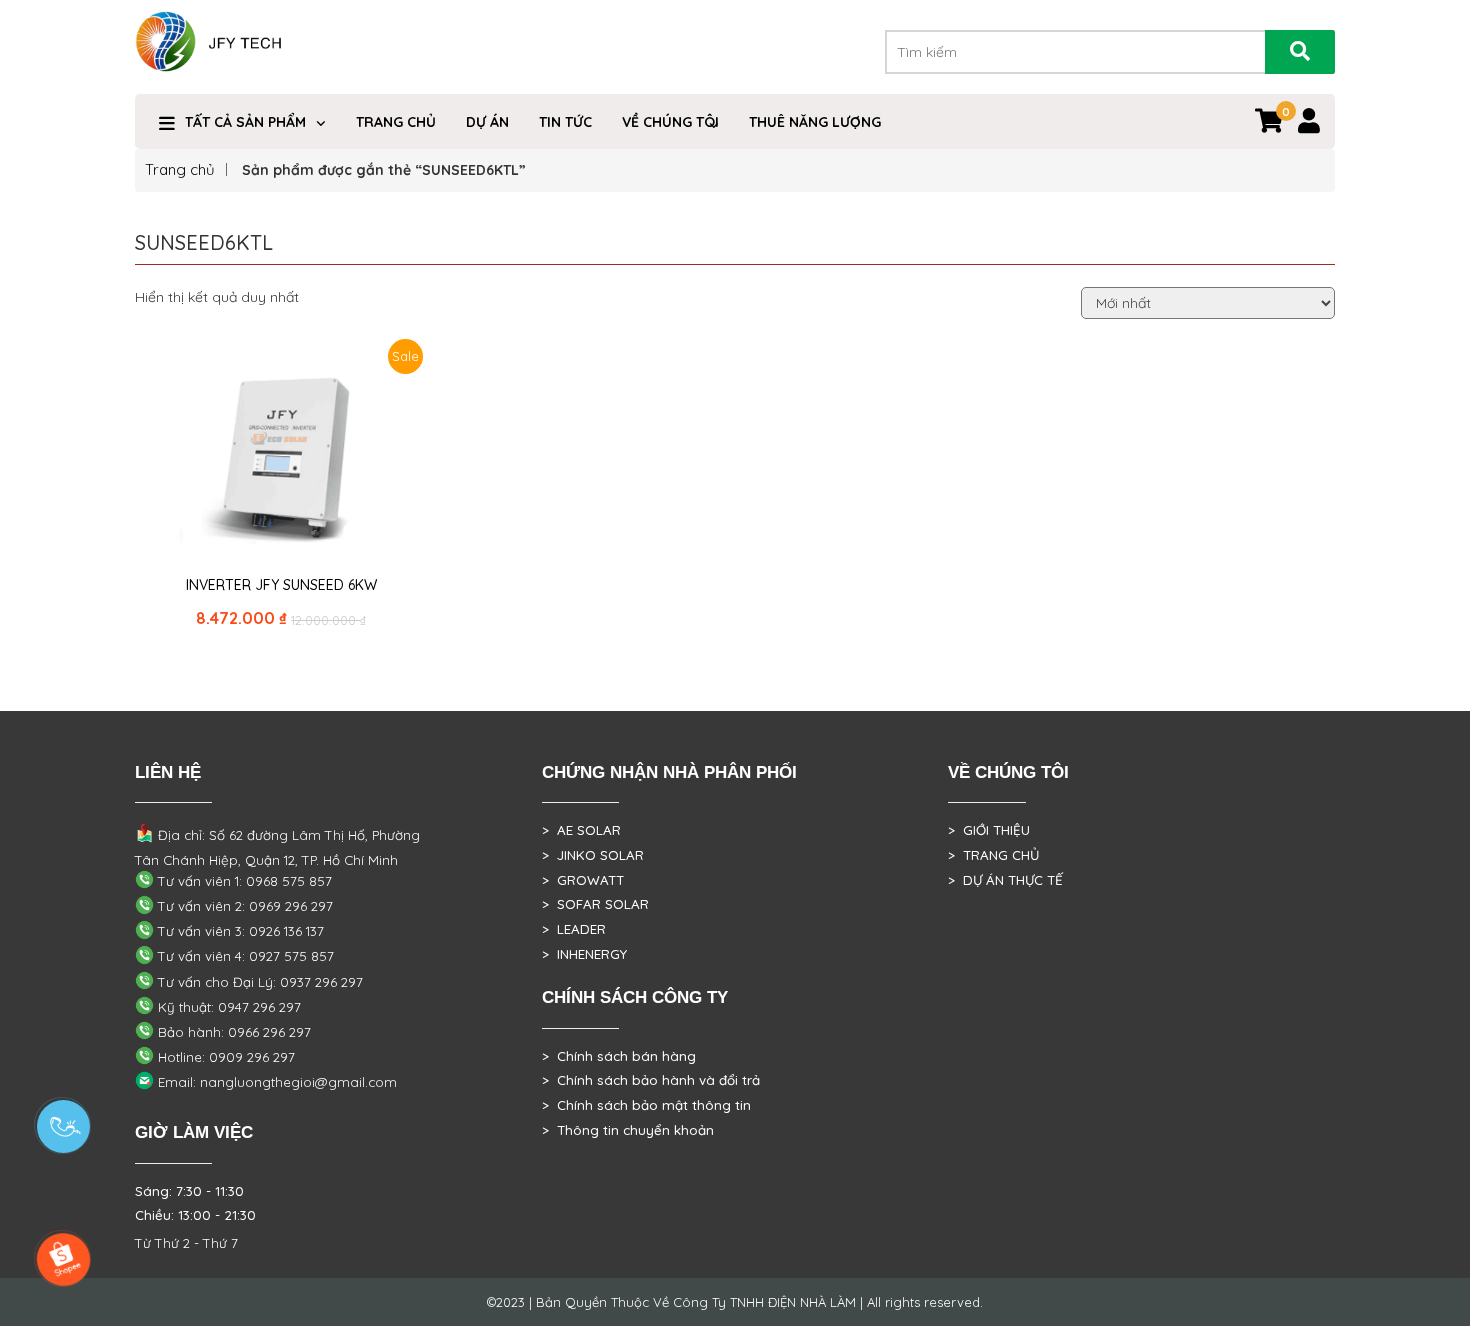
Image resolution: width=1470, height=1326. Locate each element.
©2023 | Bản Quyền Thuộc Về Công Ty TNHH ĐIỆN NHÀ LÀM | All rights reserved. (735, 1302)
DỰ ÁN (487, 122)
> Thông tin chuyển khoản (628, 1130)
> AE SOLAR (581, 830)
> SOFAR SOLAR (595, 904)
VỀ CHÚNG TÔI (670, 122)
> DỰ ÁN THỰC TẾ (1005, 880)
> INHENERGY (584, 954)
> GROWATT (583, 880)
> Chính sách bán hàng (619, 1056)
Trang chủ (180, 169)
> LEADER (574, 929)
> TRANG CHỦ (993, 855)
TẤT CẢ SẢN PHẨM (245, 122)
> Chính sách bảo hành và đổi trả (651, 1080)
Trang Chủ (396, 122)
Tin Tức (565, 122)
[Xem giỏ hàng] (1269, 125)
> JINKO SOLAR (593, 855)
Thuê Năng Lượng (815, 122)
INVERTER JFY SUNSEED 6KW (281, 585)
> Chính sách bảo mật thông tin (646, 1105)
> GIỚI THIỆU (989, 830)
